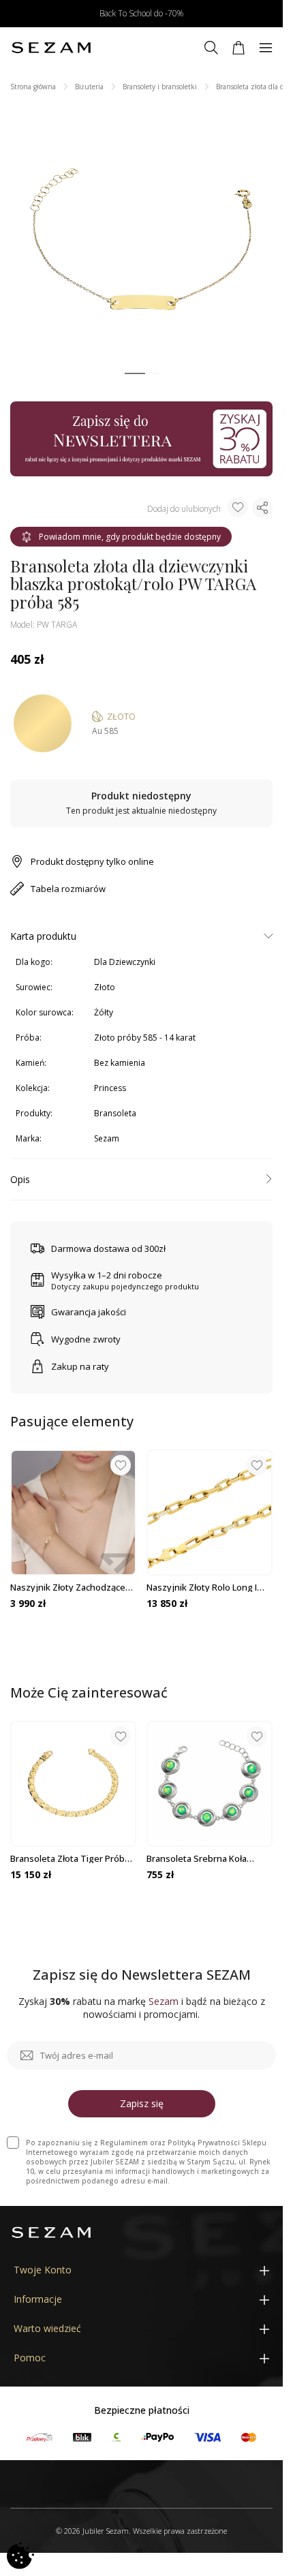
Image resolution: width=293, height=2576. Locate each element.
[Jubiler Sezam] (51, 48)
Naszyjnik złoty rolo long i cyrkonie (202, 1587)
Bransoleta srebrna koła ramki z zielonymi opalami (201, 1858)
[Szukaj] (211, 48)
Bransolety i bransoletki (160, 87)
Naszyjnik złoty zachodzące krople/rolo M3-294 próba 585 (72, 1587)
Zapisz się (142, 2103)
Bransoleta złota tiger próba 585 (70, 1858)
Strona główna (33, 87)
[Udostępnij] (262, 508)
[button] (135, 374)
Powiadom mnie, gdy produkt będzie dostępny (130, 537)
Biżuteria (89, 87)
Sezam (107, 1138)
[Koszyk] (238, 48)
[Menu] (266, 48)
